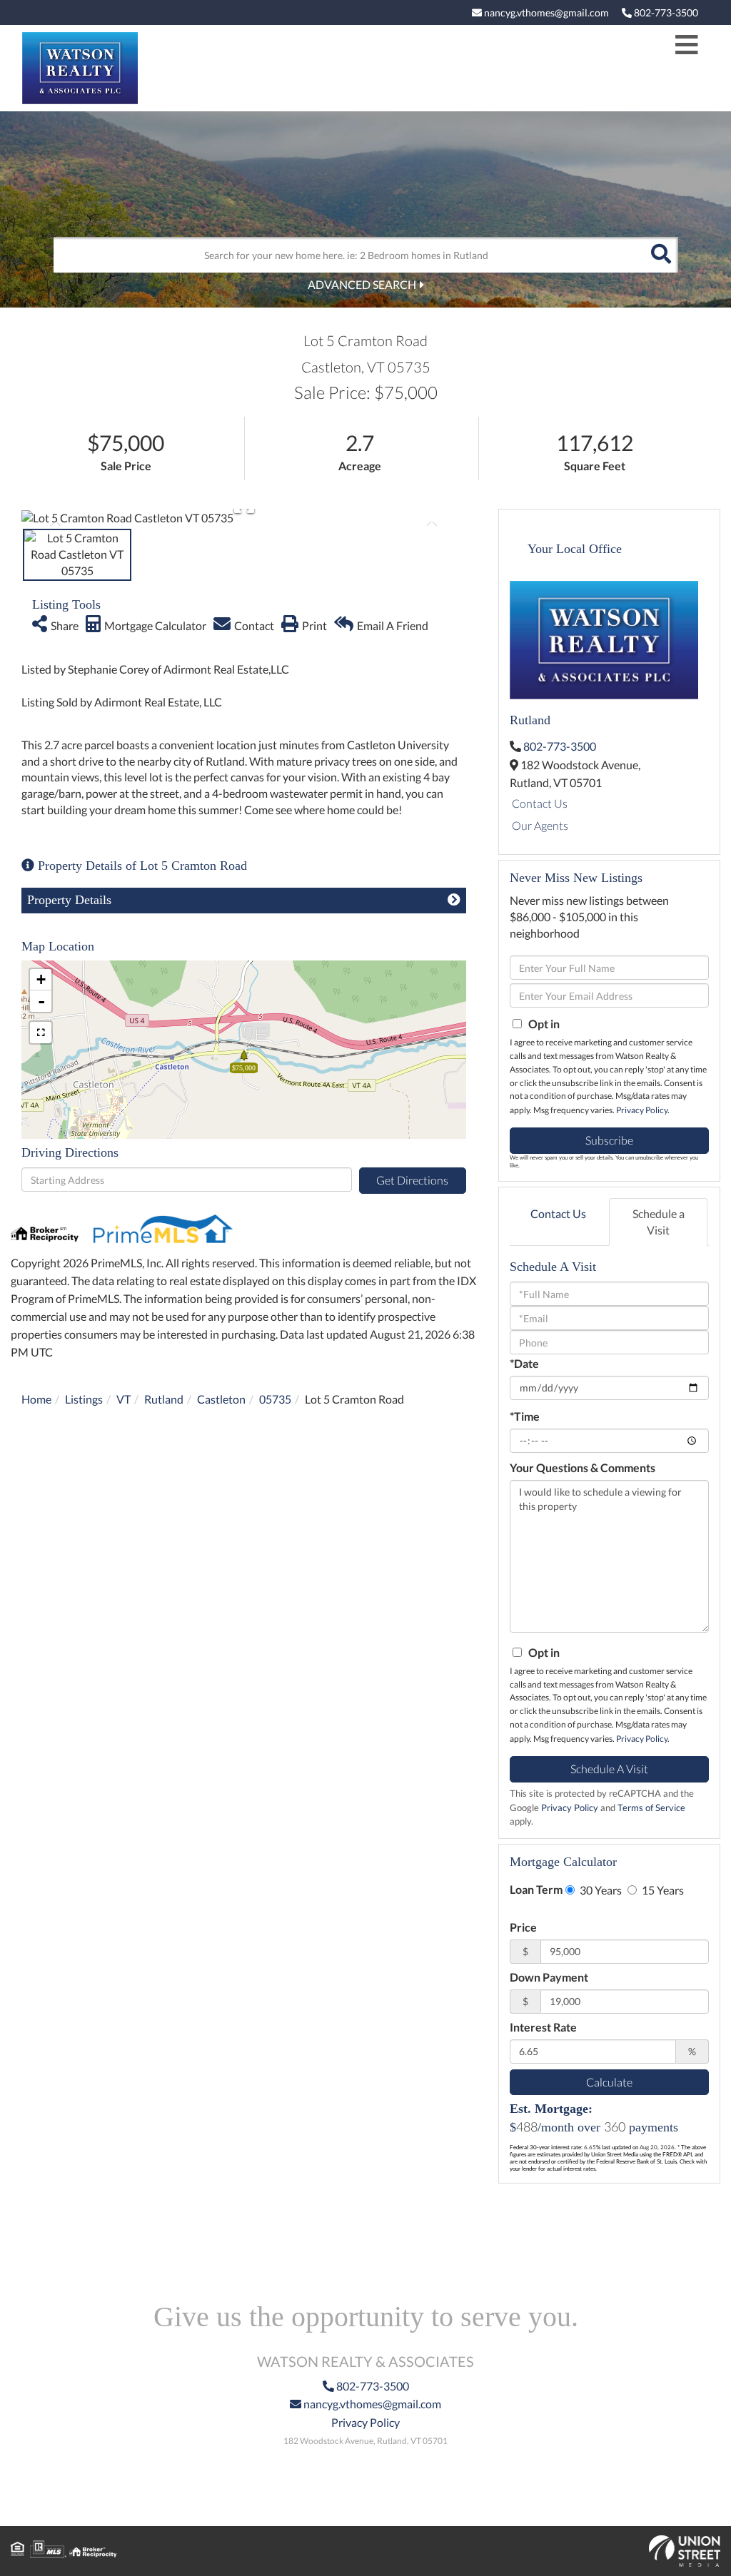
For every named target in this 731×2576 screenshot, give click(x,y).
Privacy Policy (642, 1110)
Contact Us (540, 803)
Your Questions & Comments (583, 1467)
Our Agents (540, 825)
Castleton (221, 1399)
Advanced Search (362, 284)
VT (123, 1399)
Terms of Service (651, 1807)
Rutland (164, 1399)
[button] (660, 255)
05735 (275, 1399)
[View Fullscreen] (41, 1033)
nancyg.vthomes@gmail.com (545, 12)
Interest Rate (543, 2027)
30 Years (600, 1890)
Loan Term (536, 1889)
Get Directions (412, 1180)
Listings (84, 1399)
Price (523, 1927)
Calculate (609, 2082)
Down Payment (549, 1977)
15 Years (662, 1890)
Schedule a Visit (659, 1222)
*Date (524, 1363)
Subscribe (609, 1140)
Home (36, 1399)
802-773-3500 (665, 12)
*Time (525, 1416)
